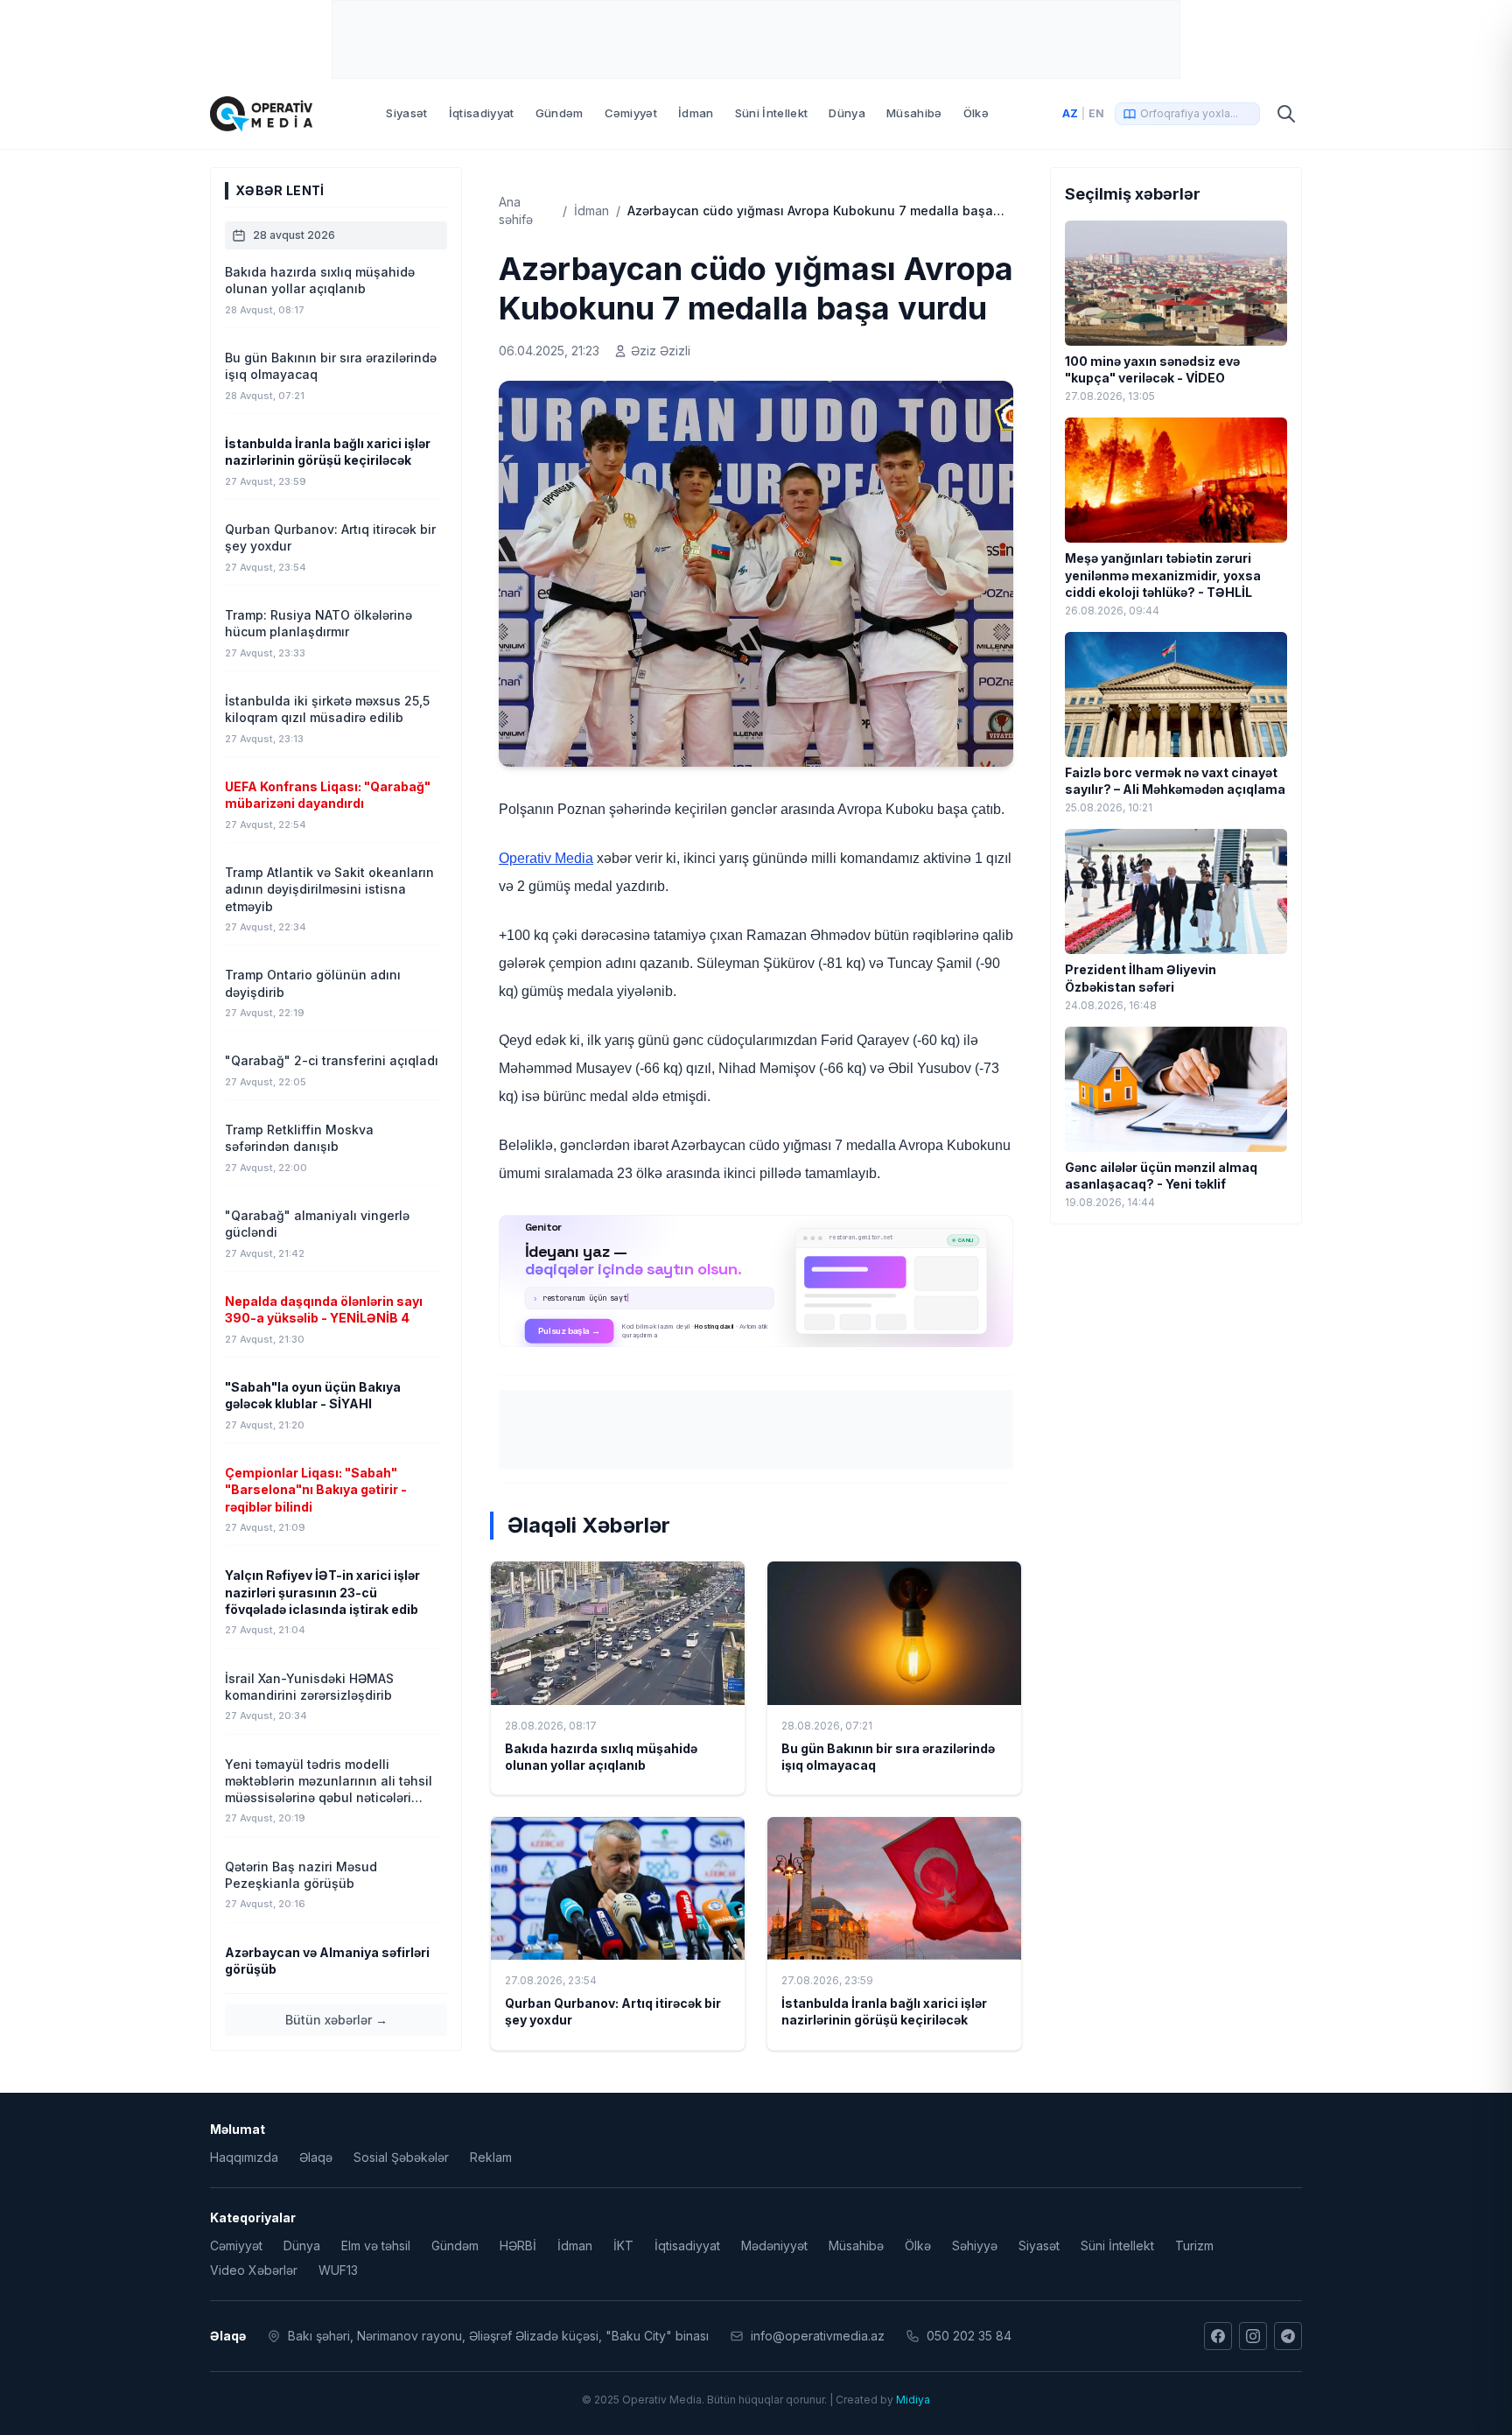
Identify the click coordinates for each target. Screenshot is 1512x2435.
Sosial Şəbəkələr (401, 2157)
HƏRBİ (518, 2246)
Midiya (913, 2400)
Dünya (847, 113)
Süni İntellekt (772, 113)
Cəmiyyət (631, 113)
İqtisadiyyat (482, 113)
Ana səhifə (516, 211)
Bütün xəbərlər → (336, 2020)
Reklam (491, 2157)
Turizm (1194, 2246)
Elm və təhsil (376, 2246)
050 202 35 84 (969, 2336)
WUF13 (338, 2270)
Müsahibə (914, 113)
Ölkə (976, 113)
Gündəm (560, 113)
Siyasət (406, 113)
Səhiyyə (975, 2246)
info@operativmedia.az (818, 2336)
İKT (623, 2246)
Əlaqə (316, 2157)
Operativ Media (546, 858)
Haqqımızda (244, 2157)
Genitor (756, 1281)
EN (1096, 113)
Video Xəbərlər (254, 2270)
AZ (1070, 113)
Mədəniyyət (774, 2246)
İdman (696, 113)
